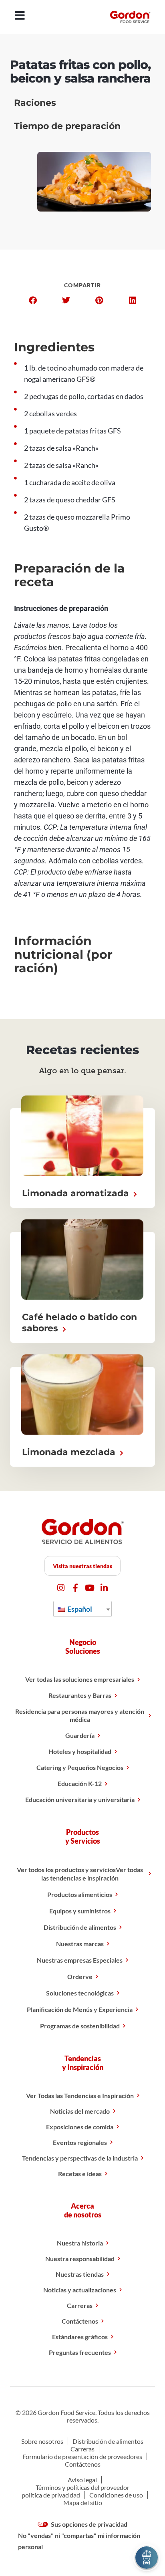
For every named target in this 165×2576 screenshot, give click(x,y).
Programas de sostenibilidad (80, 2026)
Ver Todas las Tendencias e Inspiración (80, 2095)
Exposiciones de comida (80, 2127)
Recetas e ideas (80, 2174)
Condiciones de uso (116, 2495)
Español (79, 1609)
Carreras (80, 2305)
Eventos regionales (80, 2142)
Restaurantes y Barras (80, 1695)
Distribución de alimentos (80, 1927)
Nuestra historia (80, 2243)
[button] (33, 300)
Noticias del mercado (80, 2111)
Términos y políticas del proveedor (82, 2487)
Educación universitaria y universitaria (80, 1799)
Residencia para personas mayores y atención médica (80, 1715)
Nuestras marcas (80, 1944)
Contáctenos (80, 2321)
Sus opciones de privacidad (89, 2524)
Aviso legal (82, 2480)
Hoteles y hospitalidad (80, 1751)
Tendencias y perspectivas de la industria (80, 2158)
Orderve (80, 1976)
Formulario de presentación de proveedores (82, 2456)
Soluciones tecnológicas (80, 1993)
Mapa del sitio (83, 2502)
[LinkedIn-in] (104, 1588)
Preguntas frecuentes (80, 2352)
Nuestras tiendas (80, 2274)
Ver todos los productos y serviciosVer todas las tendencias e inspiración (80, 1874)
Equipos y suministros (80, 1911)
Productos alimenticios (80, 1894)
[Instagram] (61, 1588)
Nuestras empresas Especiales (80, 1960)
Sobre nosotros (42, 2441)
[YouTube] (90, 1588)
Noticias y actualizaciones (80, 2290)
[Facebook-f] (75, 1588)
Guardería (80, 1735)
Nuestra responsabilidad (80, 2259)
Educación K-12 (80, 1783)
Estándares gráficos (80, 2337)
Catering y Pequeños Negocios (80, 1767)
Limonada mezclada (70, 1452)
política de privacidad (51, 2495)
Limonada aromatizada (77, 1193)
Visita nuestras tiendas (82, 1566)
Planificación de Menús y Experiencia (80, 2009)
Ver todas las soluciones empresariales (80, 1679)
